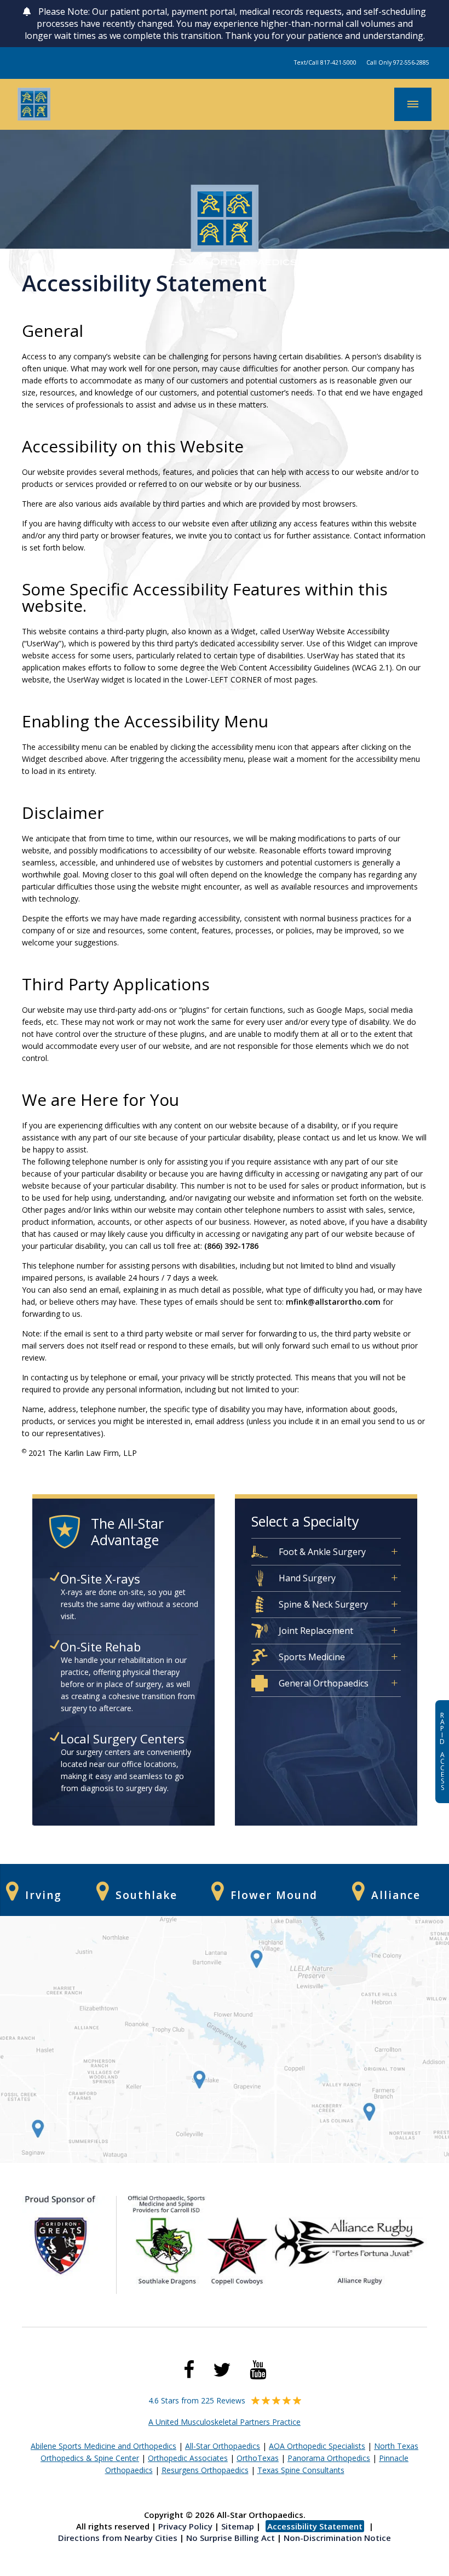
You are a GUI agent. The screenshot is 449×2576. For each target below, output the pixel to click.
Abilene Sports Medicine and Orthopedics (103, 2446)
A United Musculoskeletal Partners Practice (225, 2422)
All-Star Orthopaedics (223, 2446)
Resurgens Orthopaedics (205, 2470)
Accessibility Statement (315, 2526)
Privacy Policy (185, 2526)
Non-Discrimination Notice (337, 2538)
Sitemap (238, 2526)
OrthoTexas (258, 2458)
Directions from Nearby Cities (118, 2538)
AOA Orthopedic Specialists (317, 2446)
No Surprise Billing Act (231, 2538)
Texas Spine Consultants (301, 2470)
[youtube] (258, 2370)
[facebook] (189, 2370)
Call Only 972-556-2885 (398, 62)
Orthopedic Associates (188, 2458)
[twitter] (222, 2370)
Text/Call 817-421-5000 (325, 62)
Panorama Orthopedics (329, 2458)
